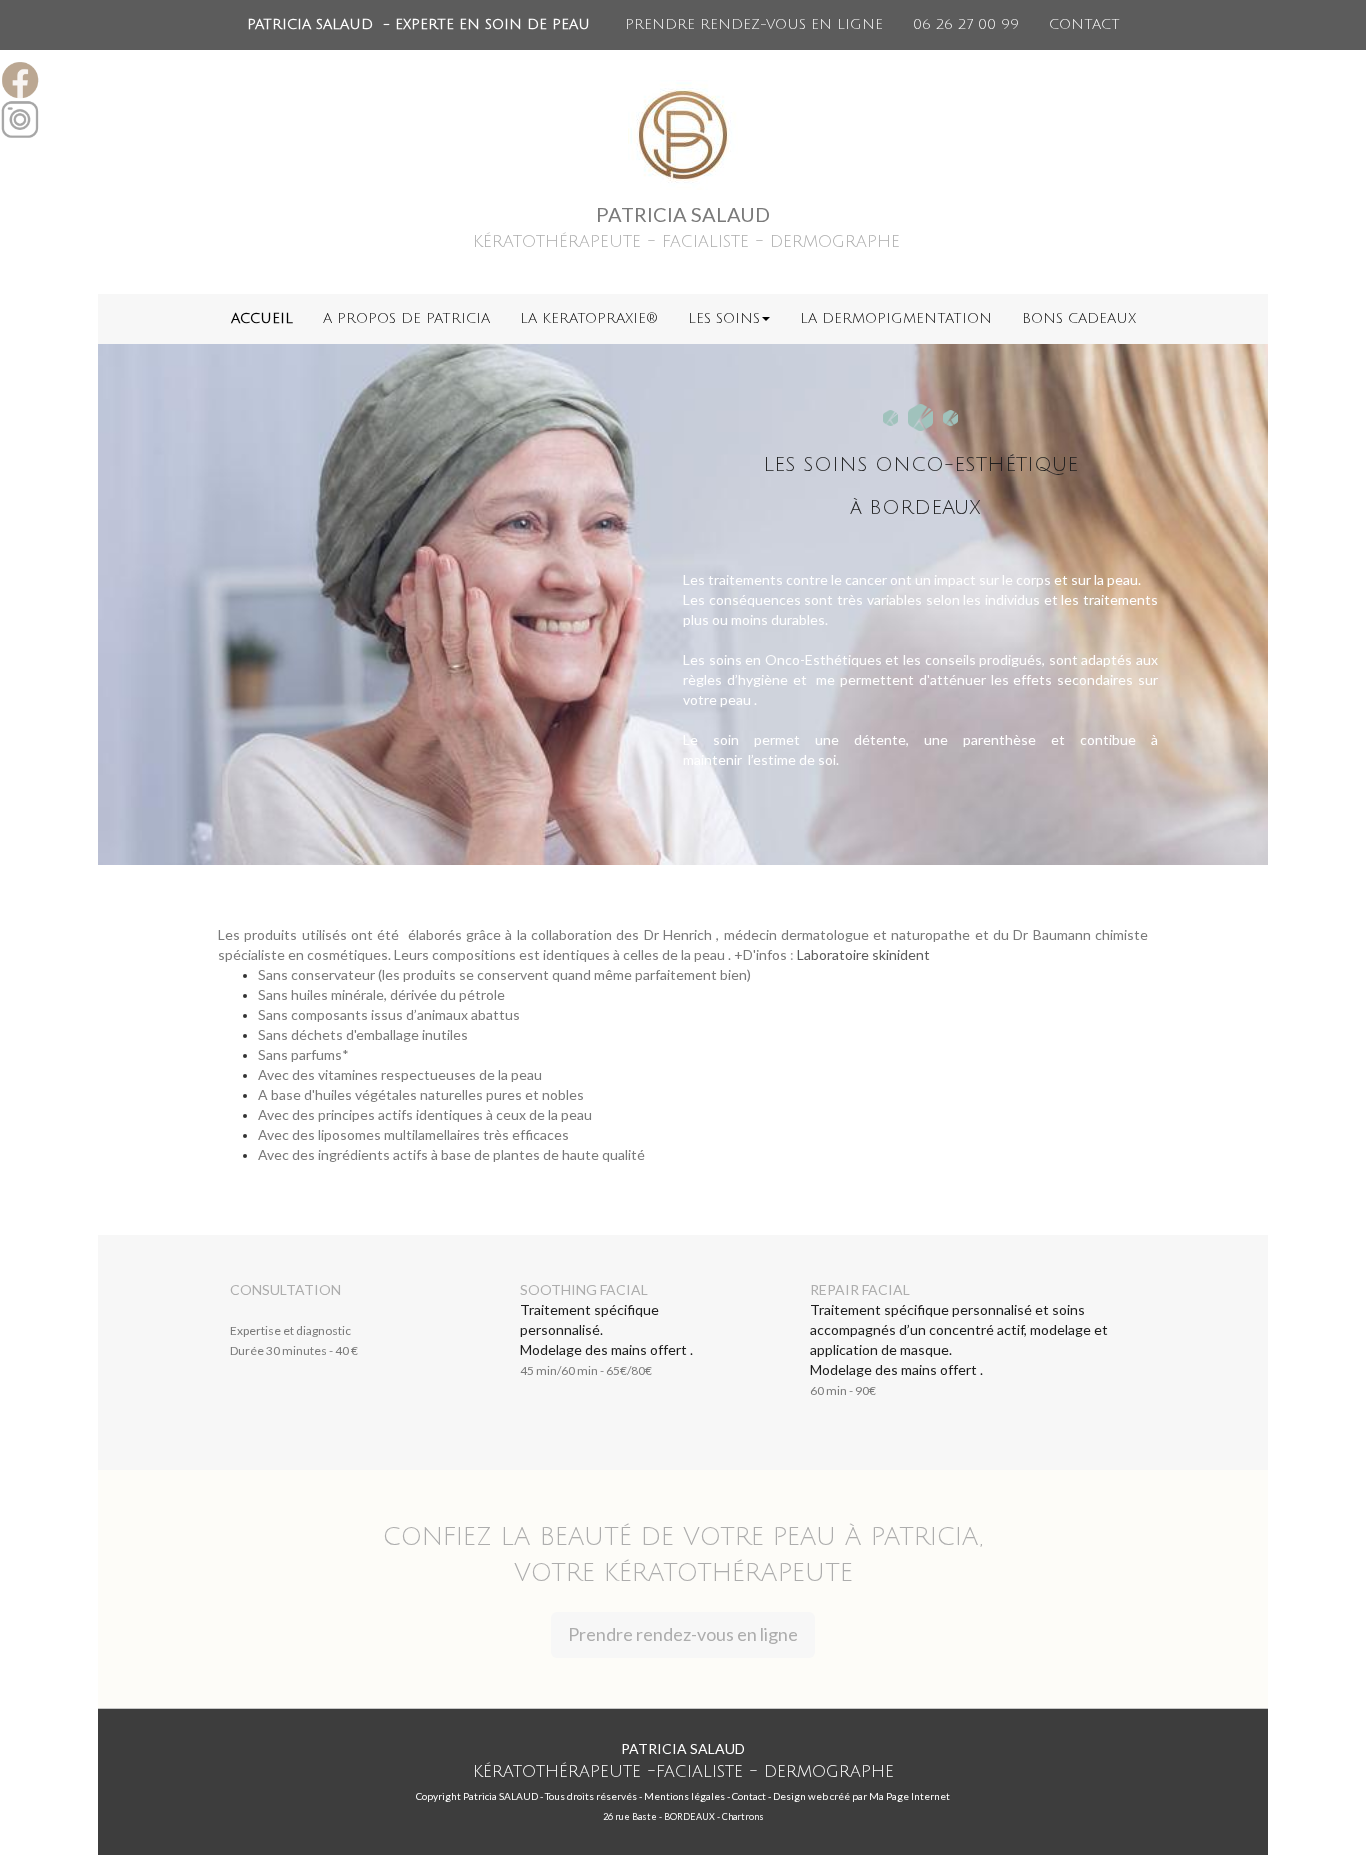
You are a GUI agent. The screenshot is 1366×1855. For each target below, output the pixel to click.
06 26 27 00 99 (966, 24)
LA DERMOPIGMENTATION (896, 318)
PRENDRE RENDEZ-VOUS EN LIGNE (754, 24)
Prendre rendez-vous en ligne (683, 1634)
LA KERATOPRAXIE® (589, 318)
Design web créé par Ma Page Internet (861, 1796)
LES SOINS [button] (724, 318)
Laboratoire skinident (863, 954)
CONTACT (1084, 24)
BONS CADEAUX (1079, 318)
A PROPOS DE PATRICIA (406, 318)
